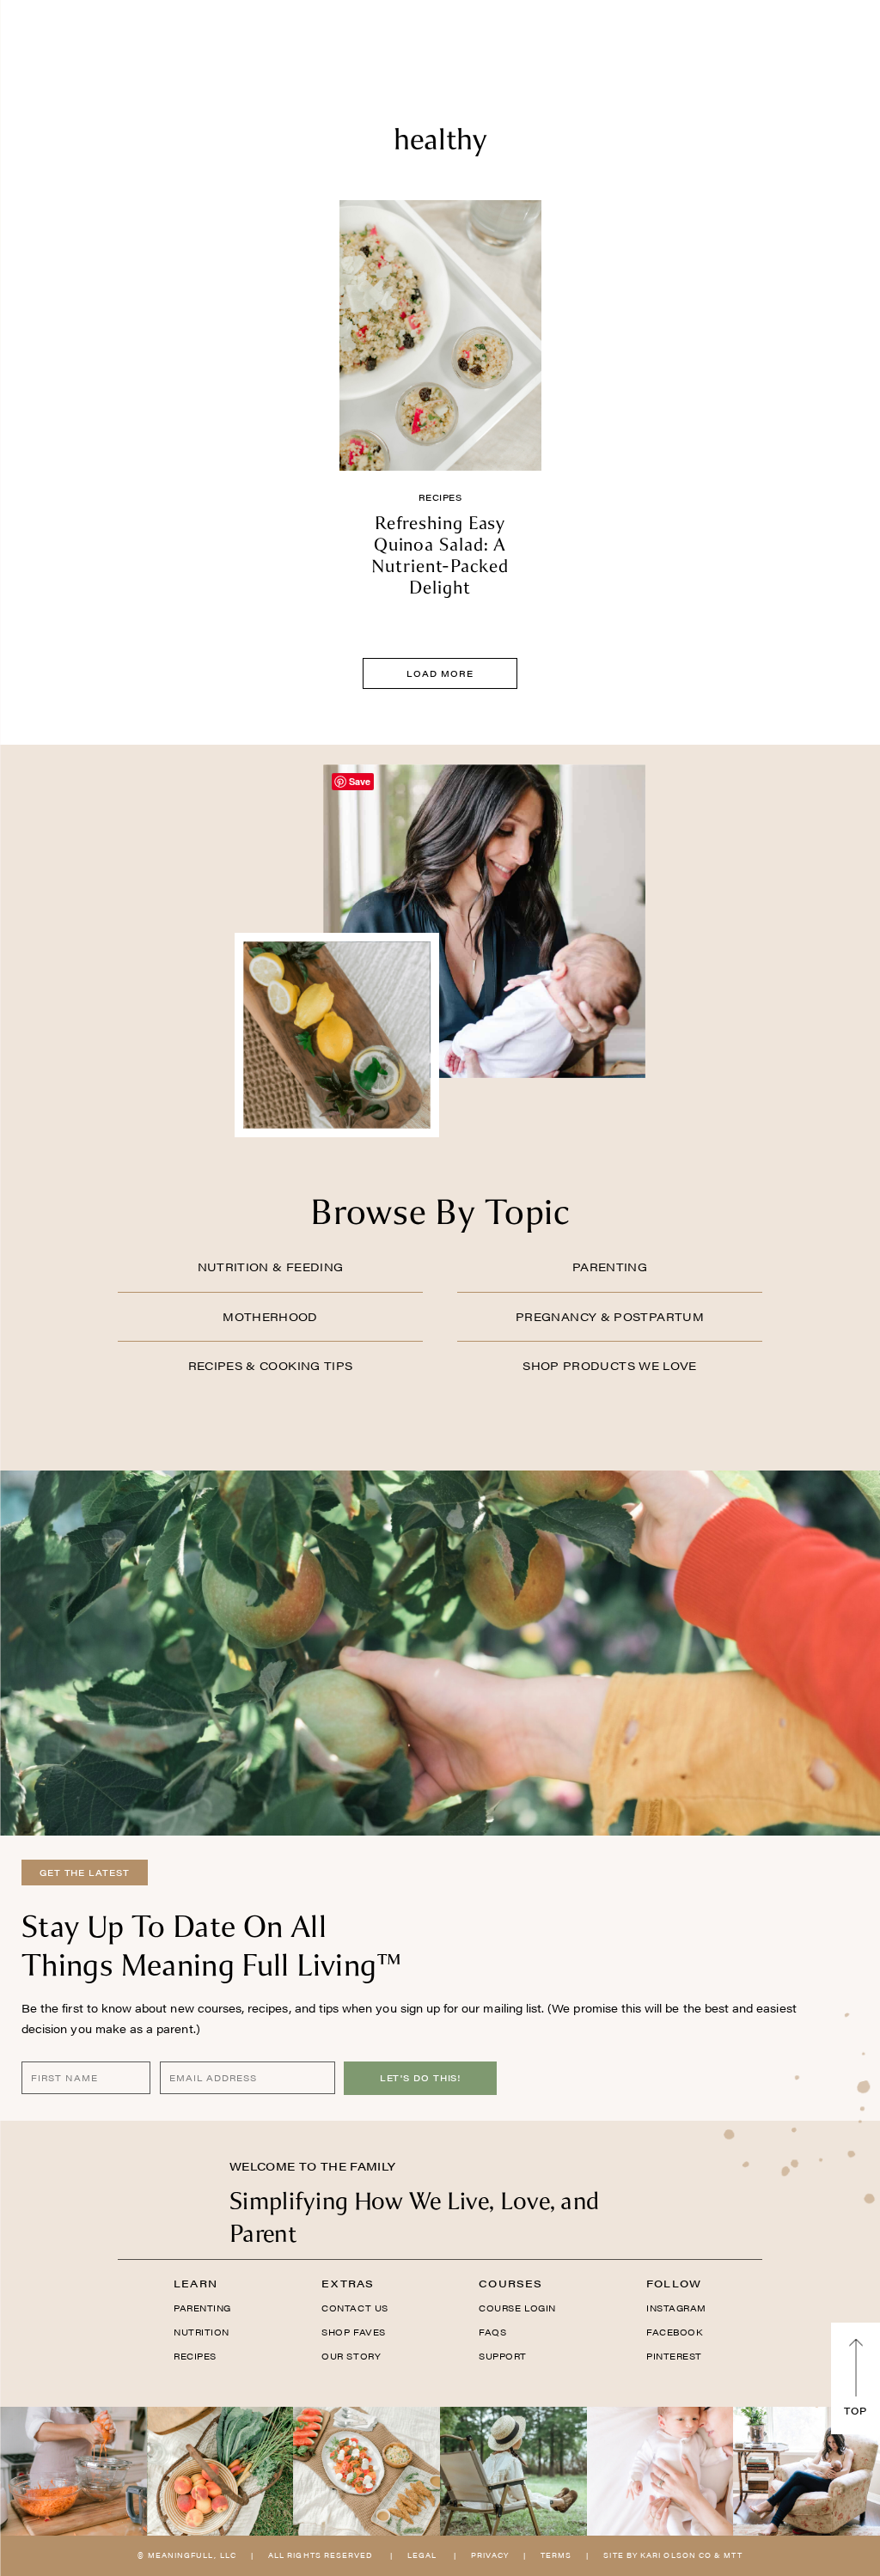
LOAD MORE (440, 673)
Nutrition (202, 2332)
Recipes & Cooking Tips (271, 1365)
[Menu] (79, 39)
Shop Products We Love (610, 1365)
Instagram (676, 2308)
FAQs (492, 2332)
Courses (510, 2283)
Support (503, 2356)
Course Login (517, 2308)
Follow (674, 2283)
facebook (674, 2332)
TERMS (556, 2555)
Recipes (440, 497)
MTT (733, 2555)
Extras (348, 2283)
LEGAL (422, 2555)
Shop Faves (353, 2332)
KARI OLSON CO (676, 2555)
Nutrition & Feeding (271, 1267)
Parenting (610, 1267)
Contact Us (354, 2308)
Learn (196, 2283)
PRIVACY (490, 2555)
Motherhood (270, 1316)
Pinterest (674, 2356)
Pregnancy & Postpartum (610, 1316)
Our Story (351, 2356)
